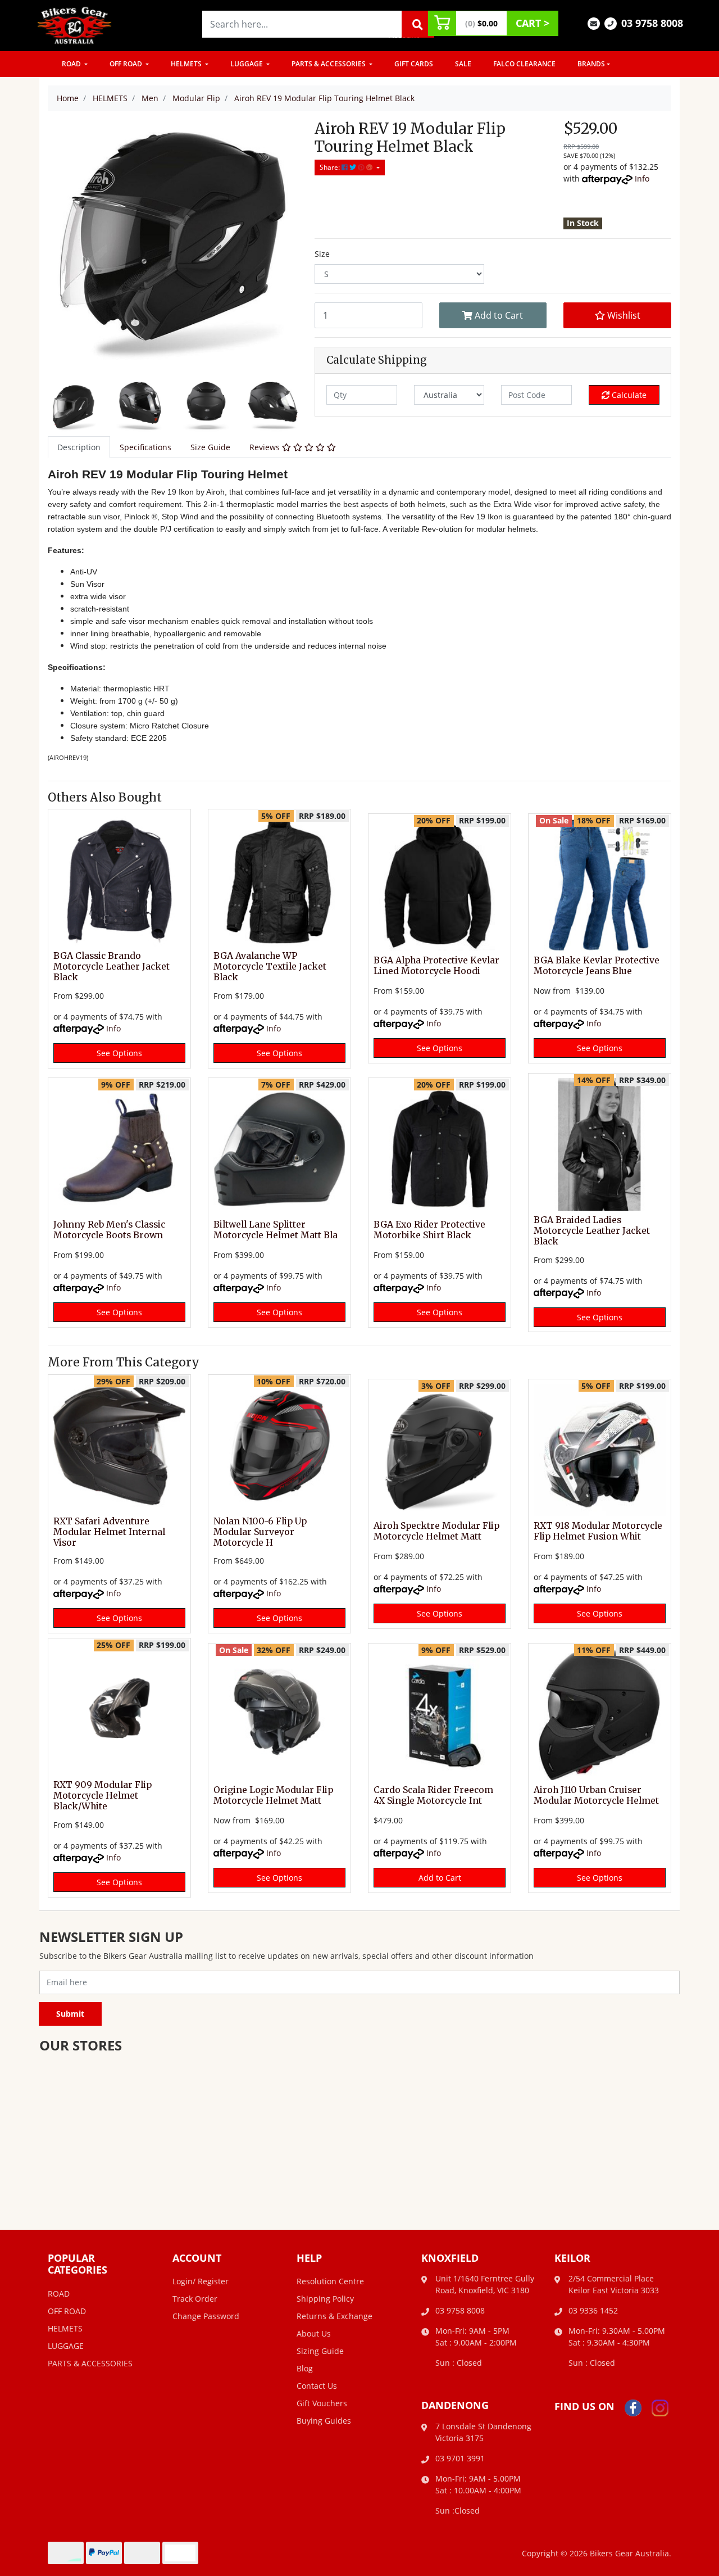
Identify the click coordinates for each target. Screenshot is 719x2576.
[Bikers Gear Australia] (75, 24)
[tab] (79, 447)
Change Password (206, 2316)
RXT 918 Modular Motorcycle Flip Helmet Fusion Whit (598, 1531)
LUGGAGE (247, 64)
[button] (617, 315)
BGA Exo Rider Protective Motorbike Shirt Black (429, 1230)
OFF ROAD (127, 64)
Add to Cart (498, 315)
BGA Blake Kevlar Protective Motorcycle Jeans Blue (597, 966)
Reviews (266, 447)
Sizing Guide (320, 2351)
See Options (119, 1053)
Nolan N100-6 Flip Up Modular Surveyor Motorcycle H (260, 1532)
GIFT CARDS (414, 64)
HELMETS (187, 64)
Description (79, 447)
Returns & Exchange (335, 2316)
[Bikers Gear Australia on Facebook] (633, 2407)
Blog (305, 2368)
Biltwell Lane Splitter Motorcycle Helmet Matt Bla (276, 1230)
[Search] (418, 24)
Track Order (195, 2299)
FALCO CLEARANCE (524, 64)
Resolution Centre (330, 2281)
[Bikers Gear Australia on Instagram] (660, 2407)
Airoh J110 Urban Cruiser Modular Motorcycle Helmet (596, 1795)
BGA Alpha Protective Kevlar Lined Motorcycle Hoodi (436, 966)
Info (642, 178)
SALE (463, 64)
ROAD (72, 64)
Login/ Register (201, 2281)
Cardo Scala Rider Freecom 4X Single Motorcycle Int (433, 1795)
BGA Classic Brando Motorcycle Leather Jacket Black (112, 966)
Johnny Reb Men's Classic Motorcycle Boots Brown (109, 1230)
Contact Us (317, 2386)
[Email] (594, 23)
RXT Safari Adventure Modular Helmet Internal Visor (109, 1532)
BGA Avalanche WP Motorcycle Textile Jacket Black (270, 966)
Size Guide (210, 447)
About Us (314, 2333)
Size (322, 254)
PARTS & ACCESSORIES (329, 64)
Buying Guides (324, 2421)
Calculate (628, 395)
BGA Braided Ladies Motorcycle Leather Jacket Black (592, 1231)
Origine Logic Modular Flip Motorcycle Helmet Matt (273, 1795)
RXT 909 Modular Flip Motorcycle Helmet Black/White (103, 1796)
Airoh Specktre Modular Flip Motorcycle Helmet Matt (436, 1531)
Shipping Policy (325, 2299)
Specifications (145, 447)
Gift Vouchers (322, 2403)
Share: (331, 167)
